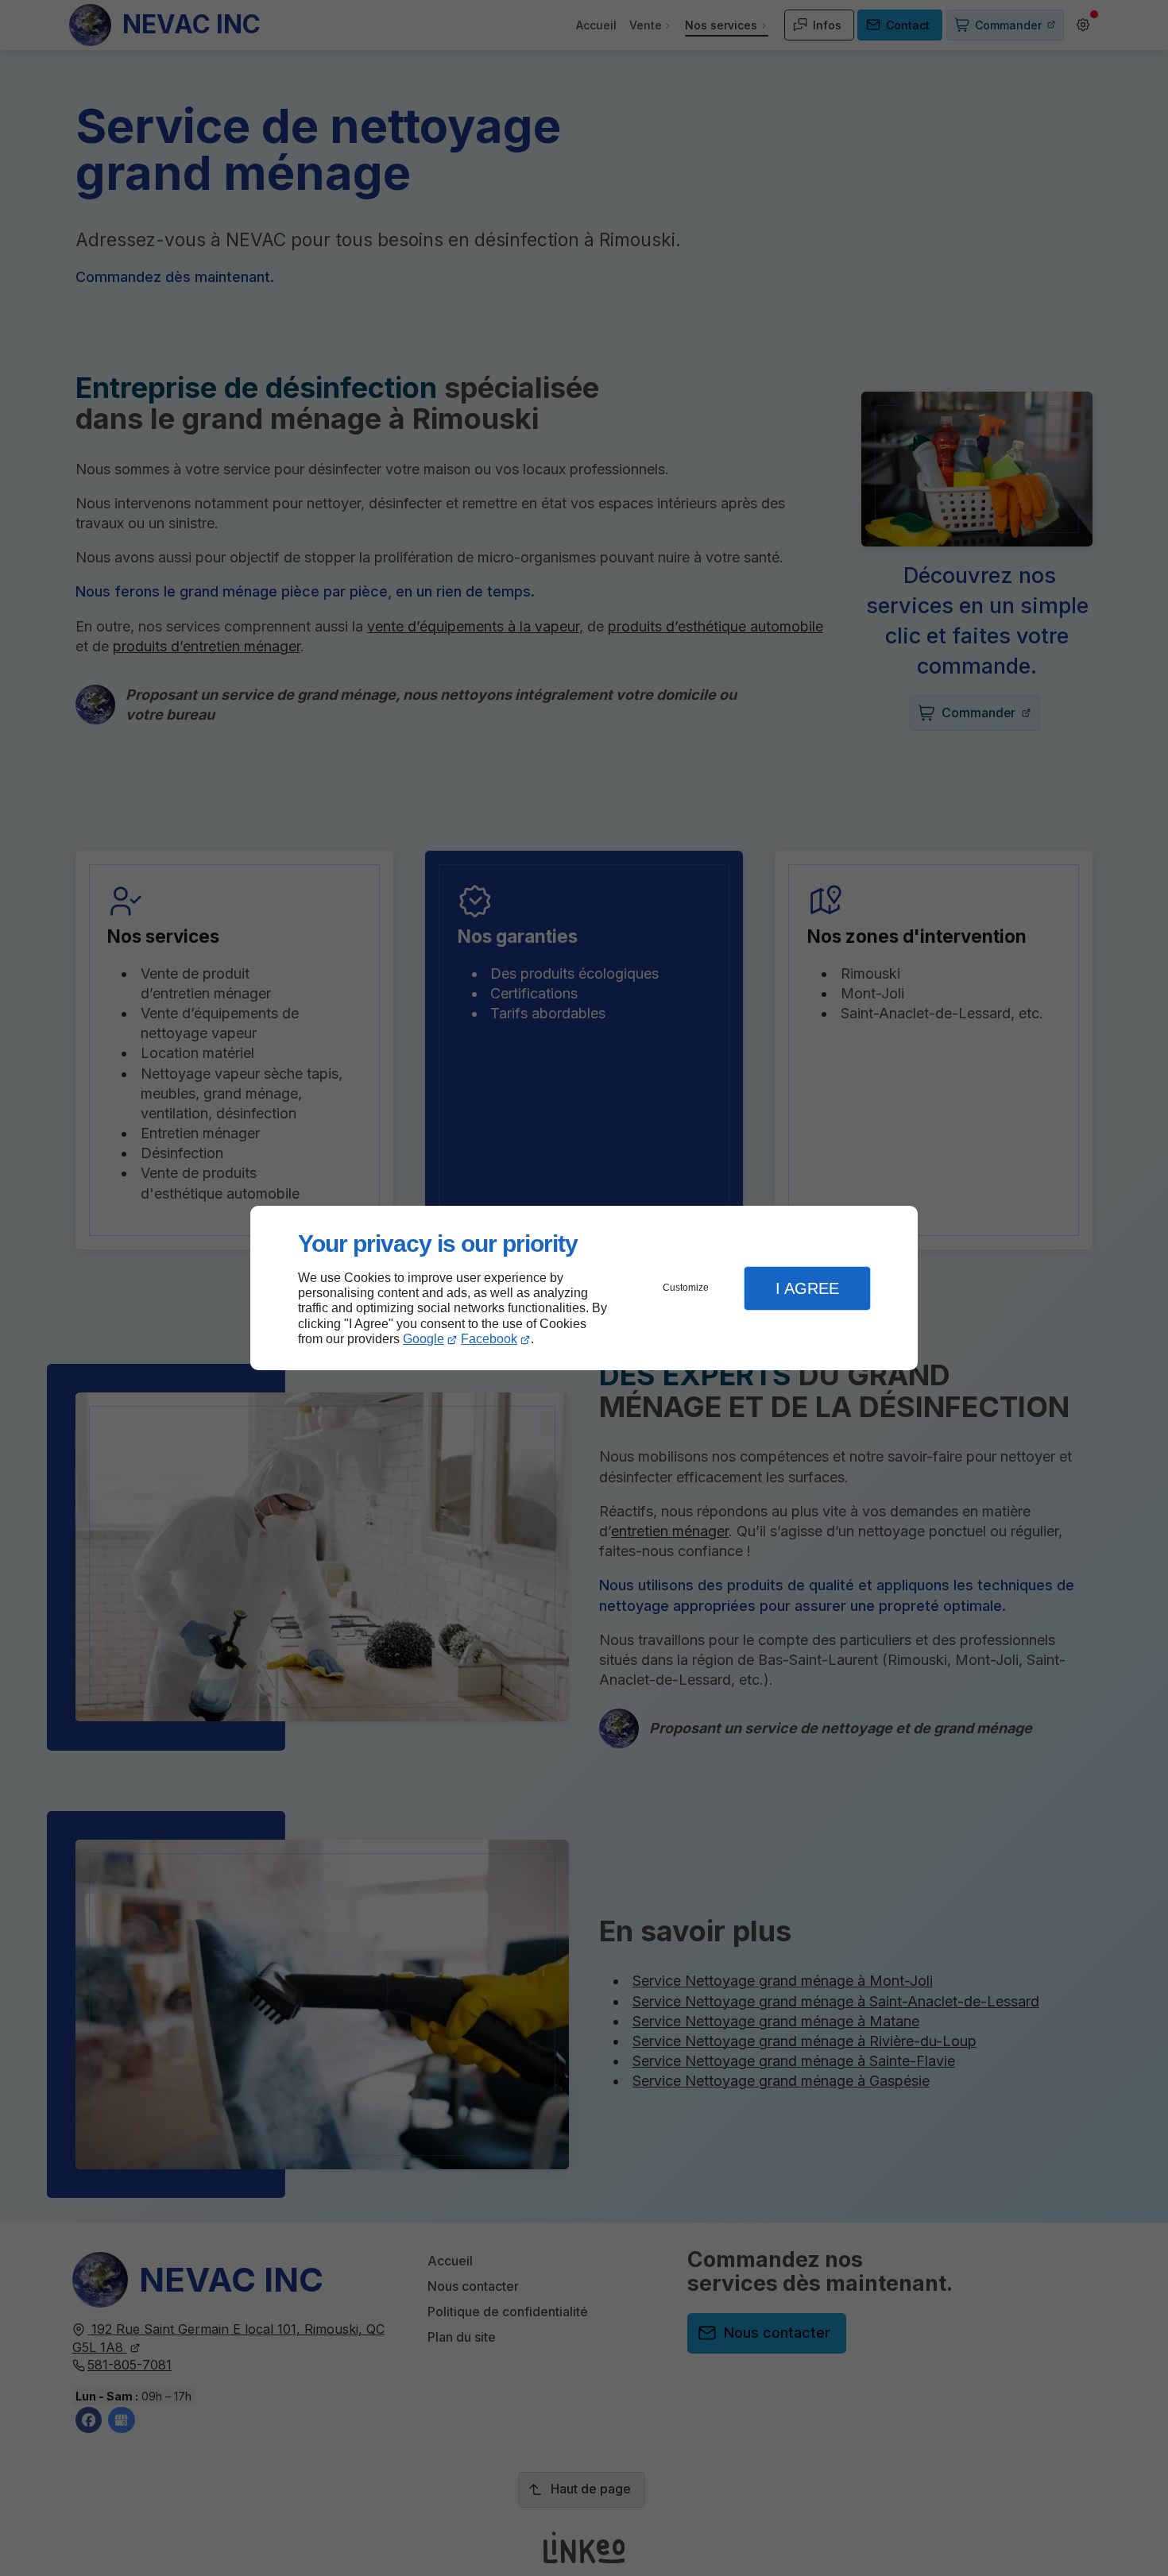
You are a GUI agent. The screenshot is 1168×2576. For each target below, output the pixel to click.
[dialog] (584, 1288)
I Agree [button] (807, 1288)
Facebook (489, 1339)
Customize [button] (686, 1288)
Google (423, 1339)
